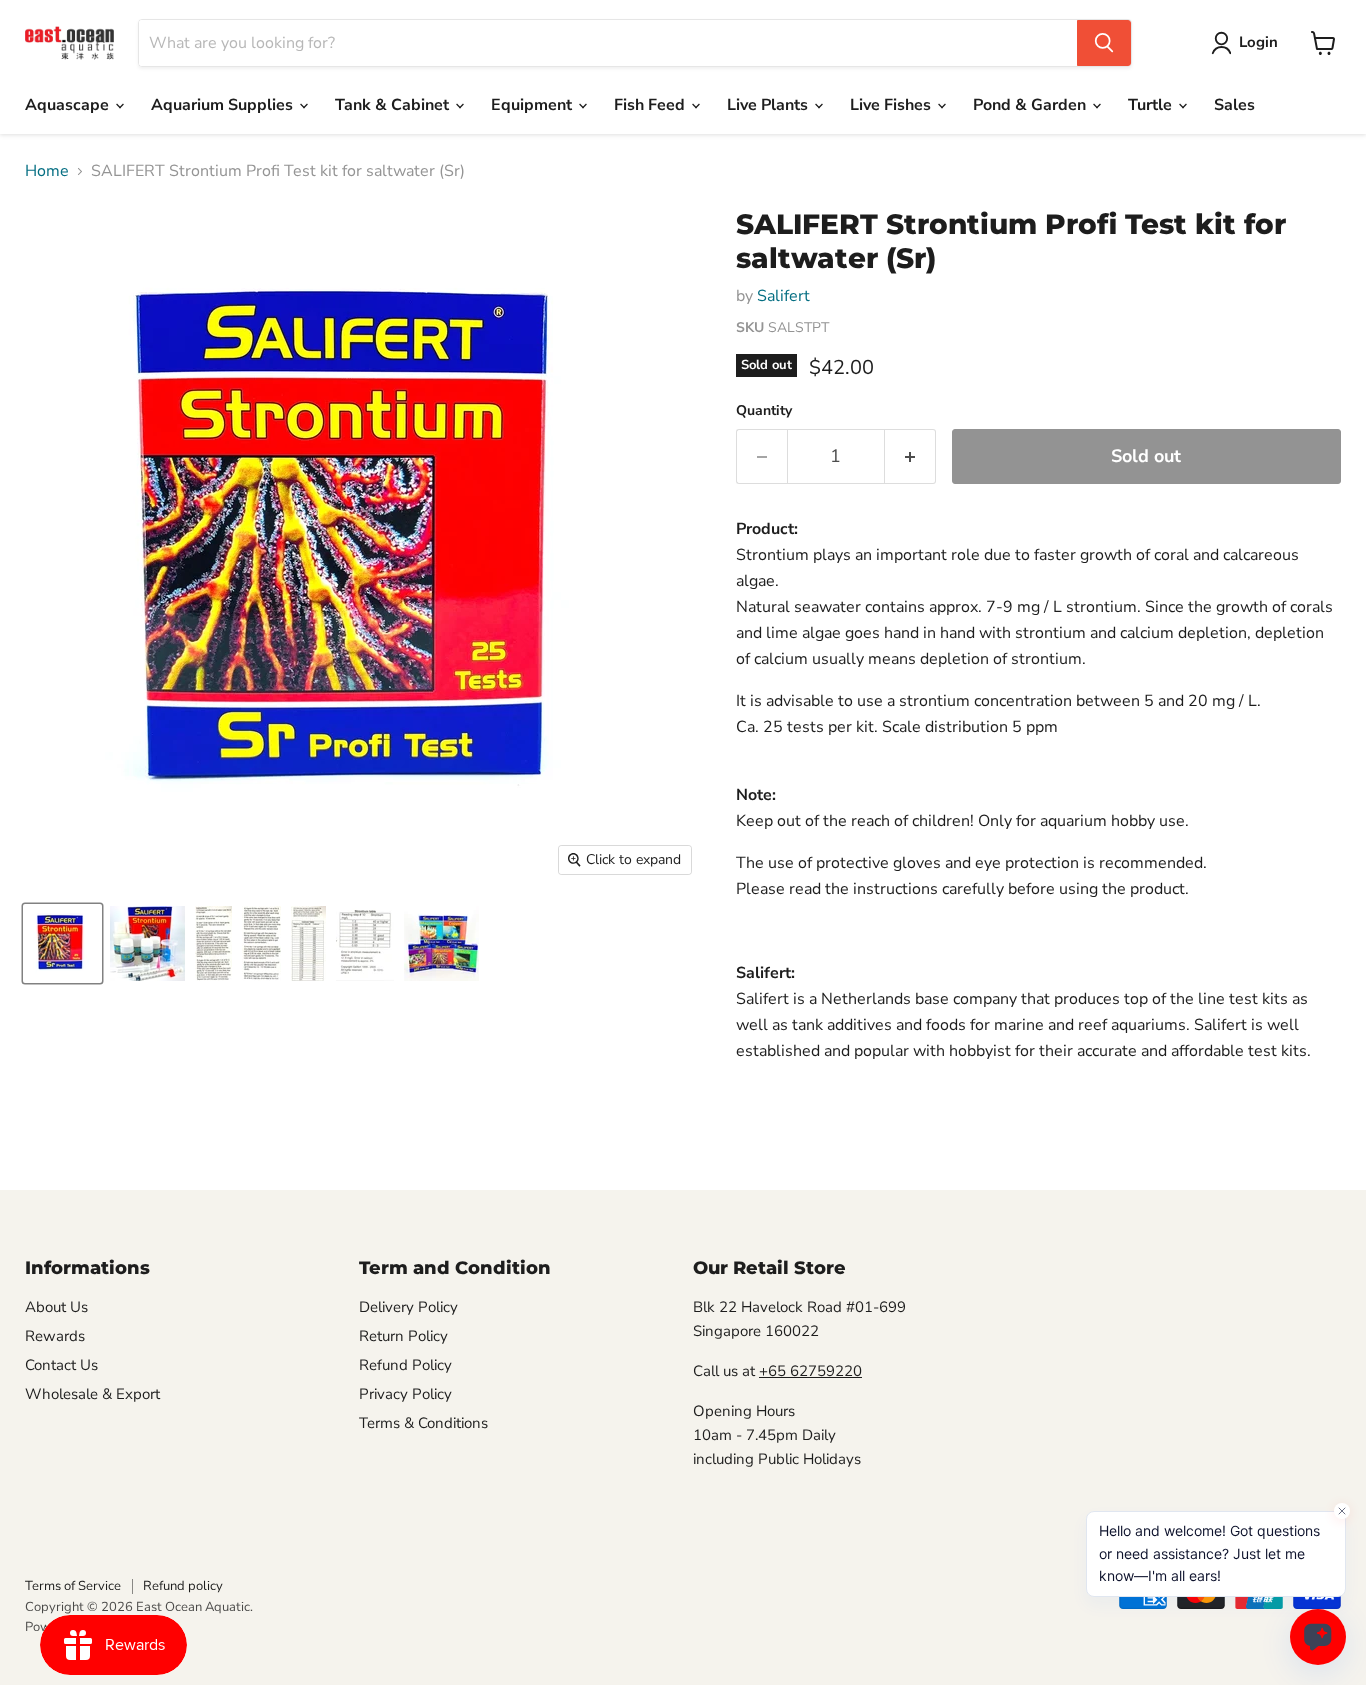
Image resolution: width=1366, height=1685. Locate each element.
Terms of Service (73, 1586)
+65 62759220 (810, 1371)
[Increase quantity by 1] (910, 456)
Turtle (1152, 105)
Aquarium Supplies (224, 105)
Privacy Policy (405, 1394)
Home (47, 171)
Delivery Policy (408, 1307)
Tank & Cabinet (394, 105)
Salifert (783, 296)
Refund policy (183, 1586)
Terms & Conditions (423, 1423)
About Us (56, 1307)
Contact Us (61, 1365)
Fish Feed (651, 105)
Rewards (55, 1336)
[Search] (1104, 43)
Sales (1234, 105)
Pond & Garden (1031, 105)
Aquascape (69, 105)
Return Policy (403, 1336)
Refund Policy (405, 1365)
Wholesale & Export (92, 1394)
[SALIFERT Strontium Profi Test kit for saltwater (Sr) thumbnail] (62, 943)
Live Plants (769, 105)
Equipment (533, 105)
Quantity (764, 411)
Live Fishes (892, 105)
